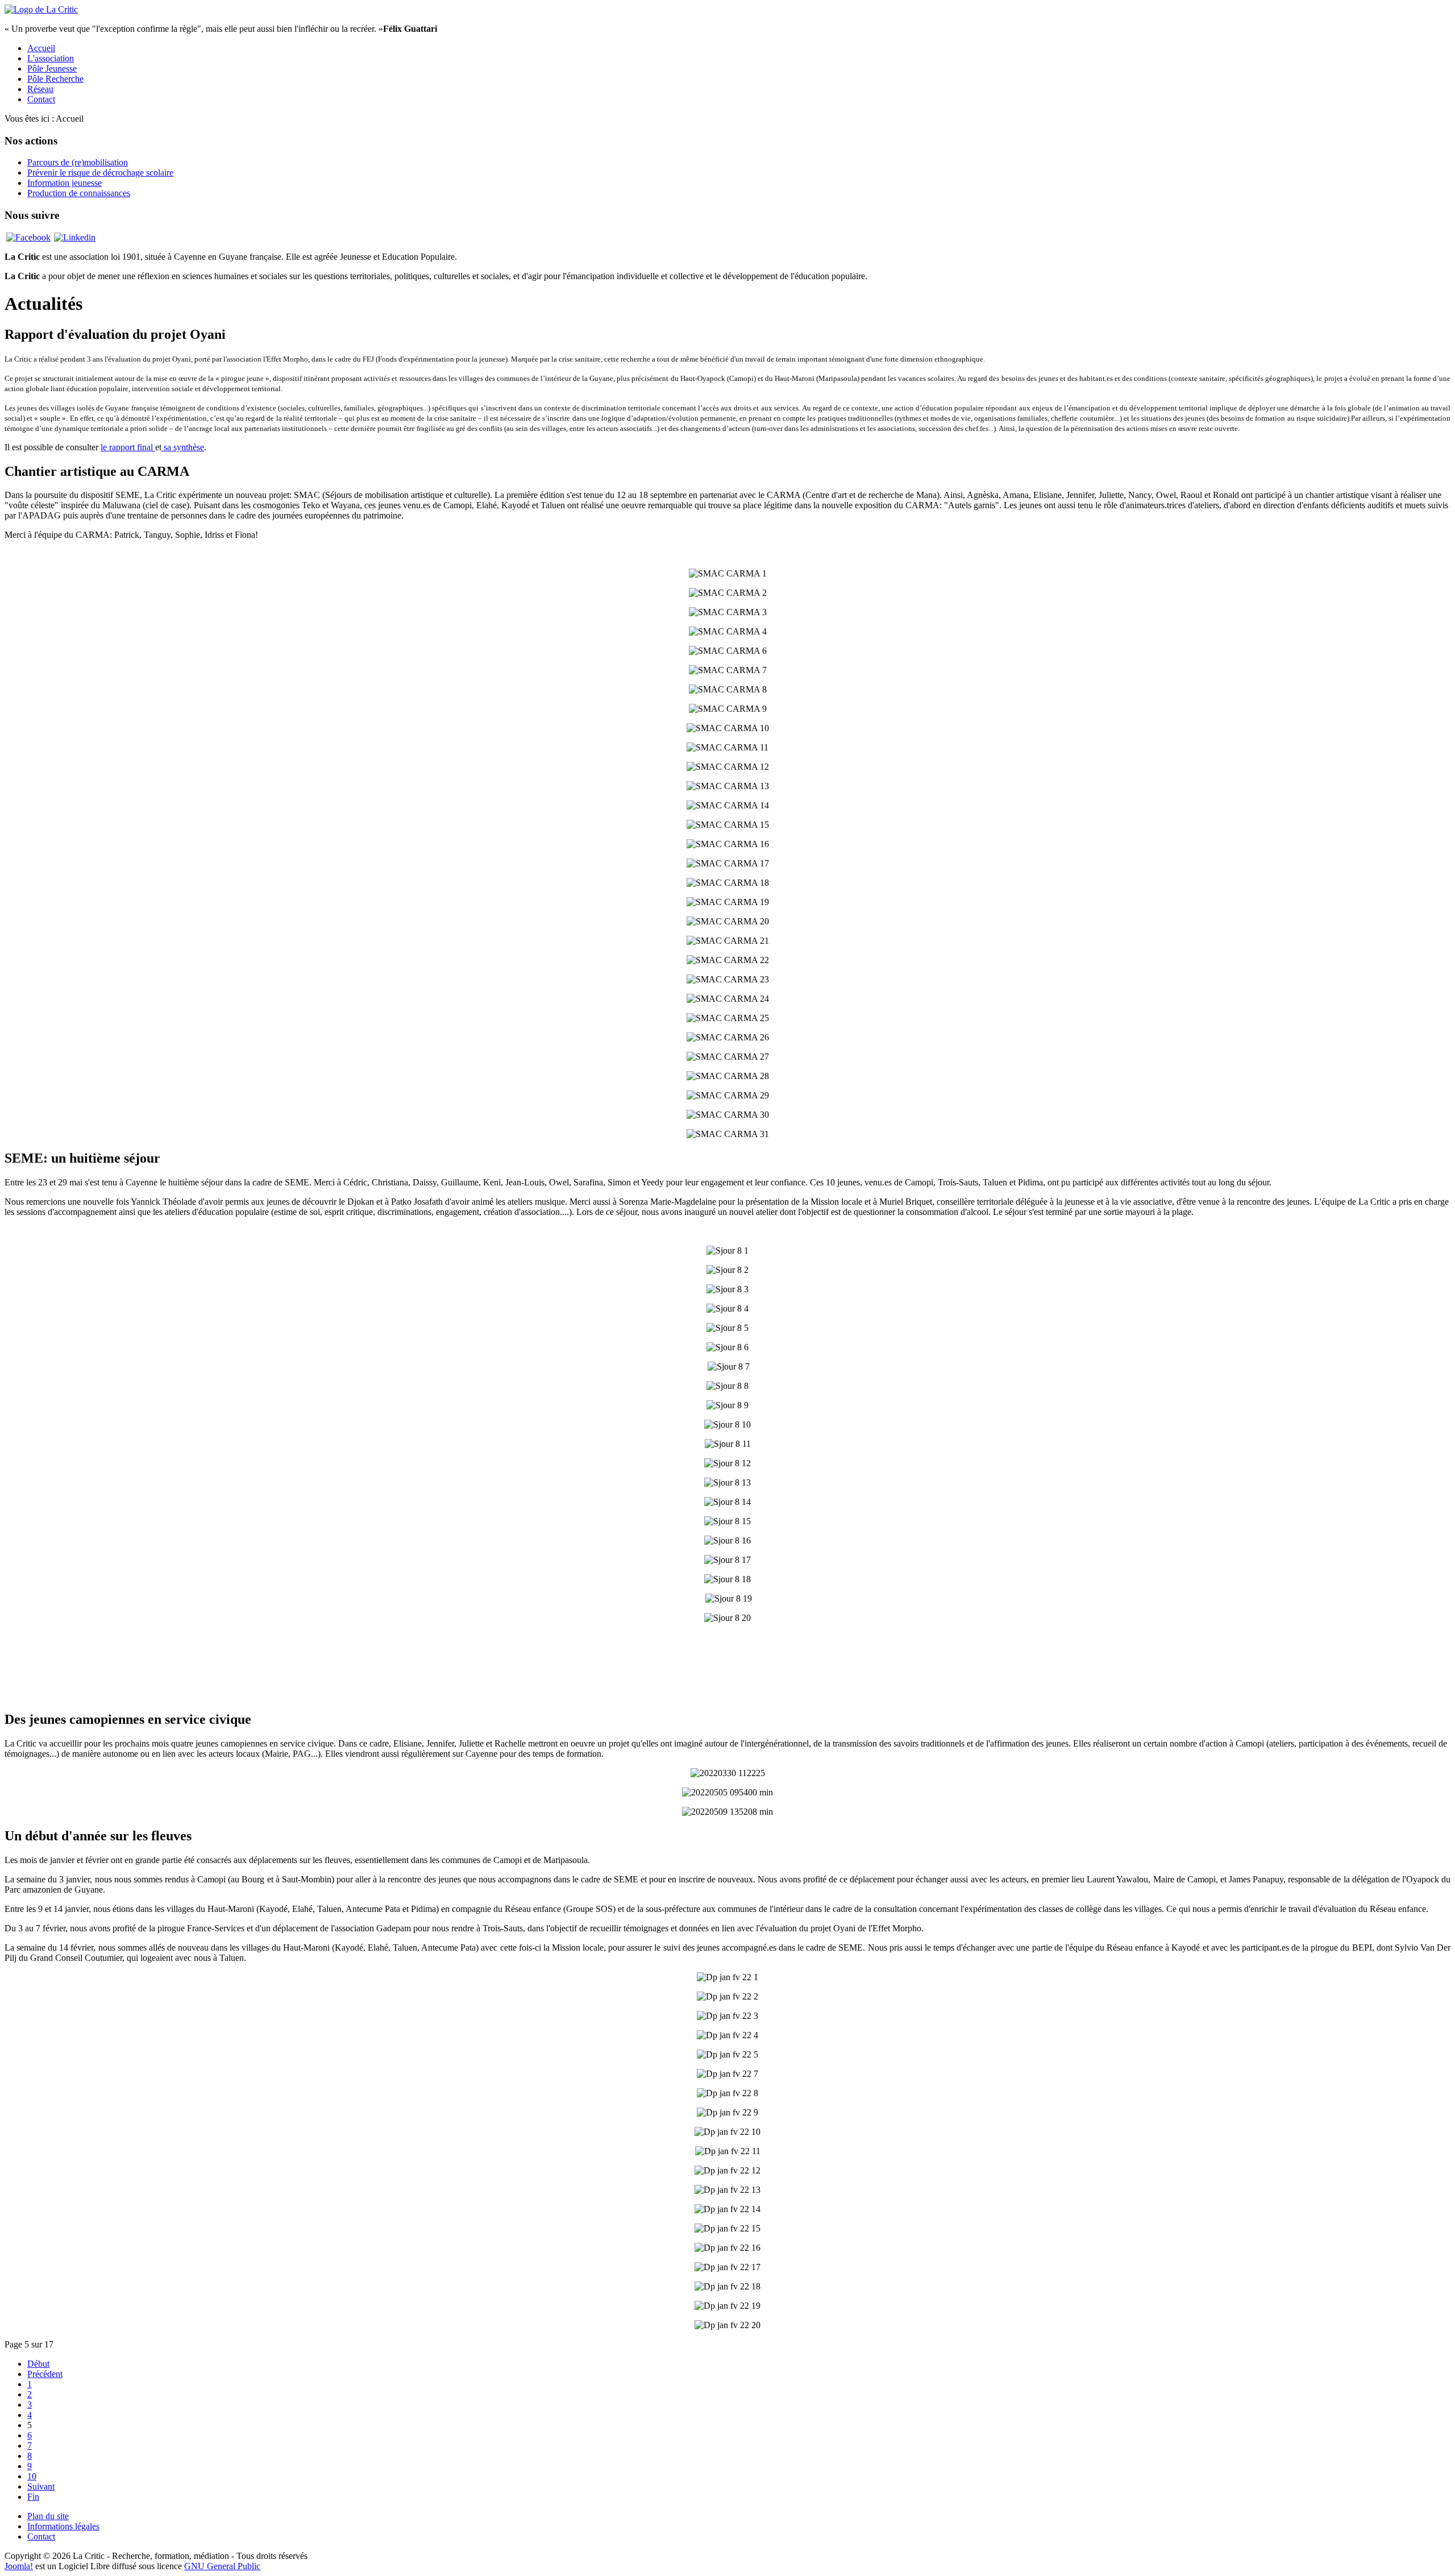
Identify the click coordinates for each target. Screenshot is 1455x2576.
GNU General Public (222, 2566)
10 (32, 2476)
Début (38, 2364)
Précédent (45, 2374)
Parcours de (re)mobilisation (78, 162)
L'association (51, 58)
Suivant (41, 2486)
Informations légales (63, 2526)
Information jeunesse (65, 183)
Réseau (40, 89)
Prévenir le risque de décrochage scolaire (100, 173)
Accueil (41, 48)
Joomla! (19, 2566)
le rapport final (128, 447)
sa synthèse (183, 447)
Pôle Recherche (55, 79)
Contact (41, 99)
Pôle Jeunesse (52, 69)
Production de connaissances (79, 193)
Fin (33, 2497)
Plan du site (48, 2516)
